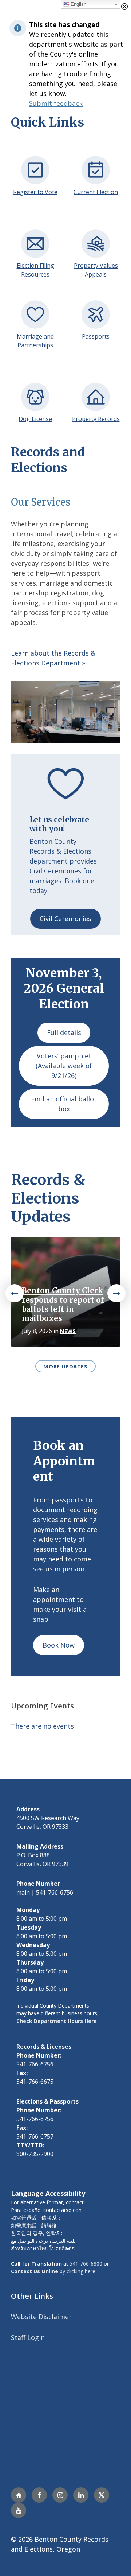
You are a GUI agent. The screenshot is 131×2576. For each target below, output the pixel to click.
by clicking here (53, 2271)
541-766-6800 (86, 2264)
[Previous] (15, 1293)
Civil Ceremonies (65, 919)
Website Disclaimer (41, 2317)
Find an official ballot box (64, 1104)
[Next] (116, 1293)
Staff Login (28, 2337)
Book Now (59, 1645)
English (78, 4)
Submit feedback (56, 103)
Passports (96, 336)
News (68, 1331)
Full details (64, 1032)
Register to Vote (35, 192)
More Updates (65, 1366)
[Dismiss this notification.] (124, 7)
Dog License (35, 419)
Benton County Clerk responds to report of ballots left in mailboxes (63, 1305)
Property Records (96, 419)
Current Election (96, 192)
